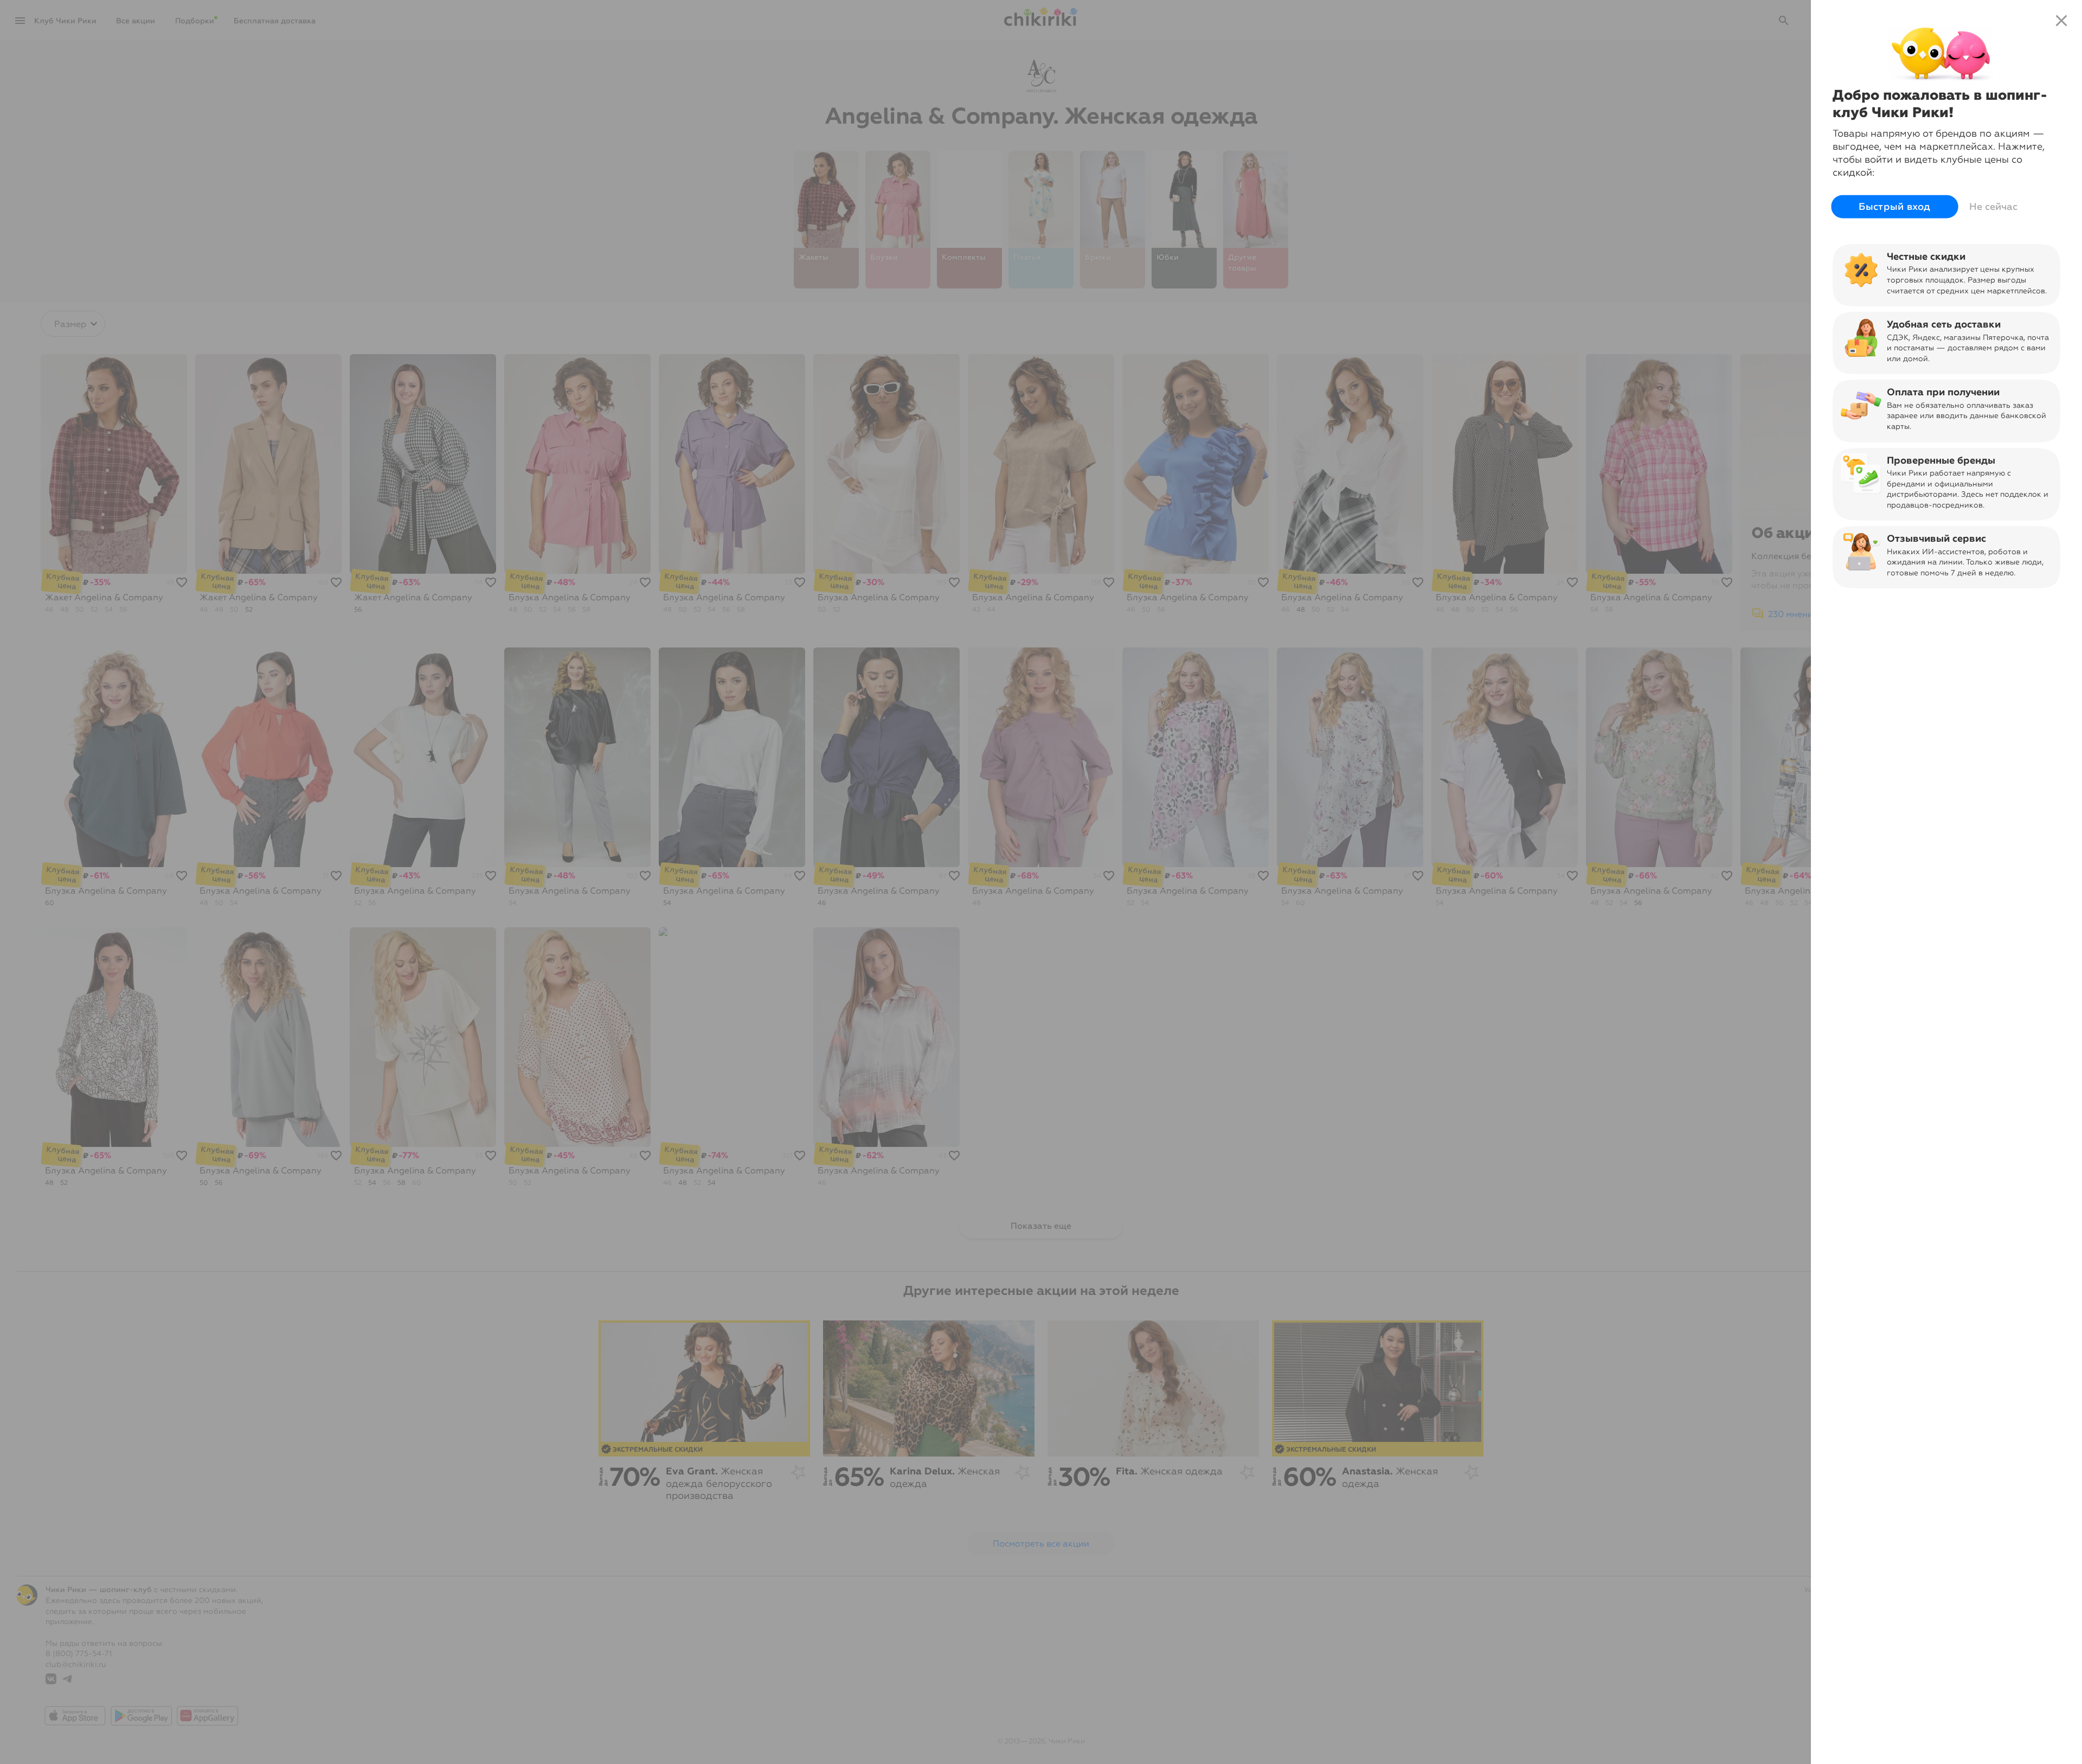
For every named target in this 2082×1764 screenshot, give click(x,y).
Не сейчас (1993, 207)
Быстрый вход (1895, 207)
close (2061, 21)
